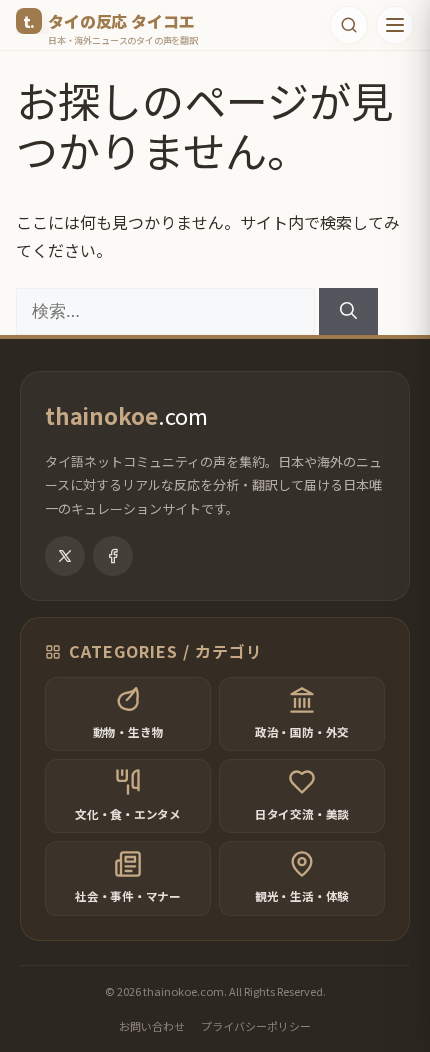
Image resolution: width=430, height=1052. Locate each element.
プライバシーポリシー (256, 1026)
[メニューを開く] (395, 25)
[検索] (348, 312)
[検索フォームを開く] (349, 25)
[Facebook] (113, 556)
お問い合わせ (152, 1026)
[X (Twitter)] (65, 556)
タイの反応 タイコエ (121, 21)
